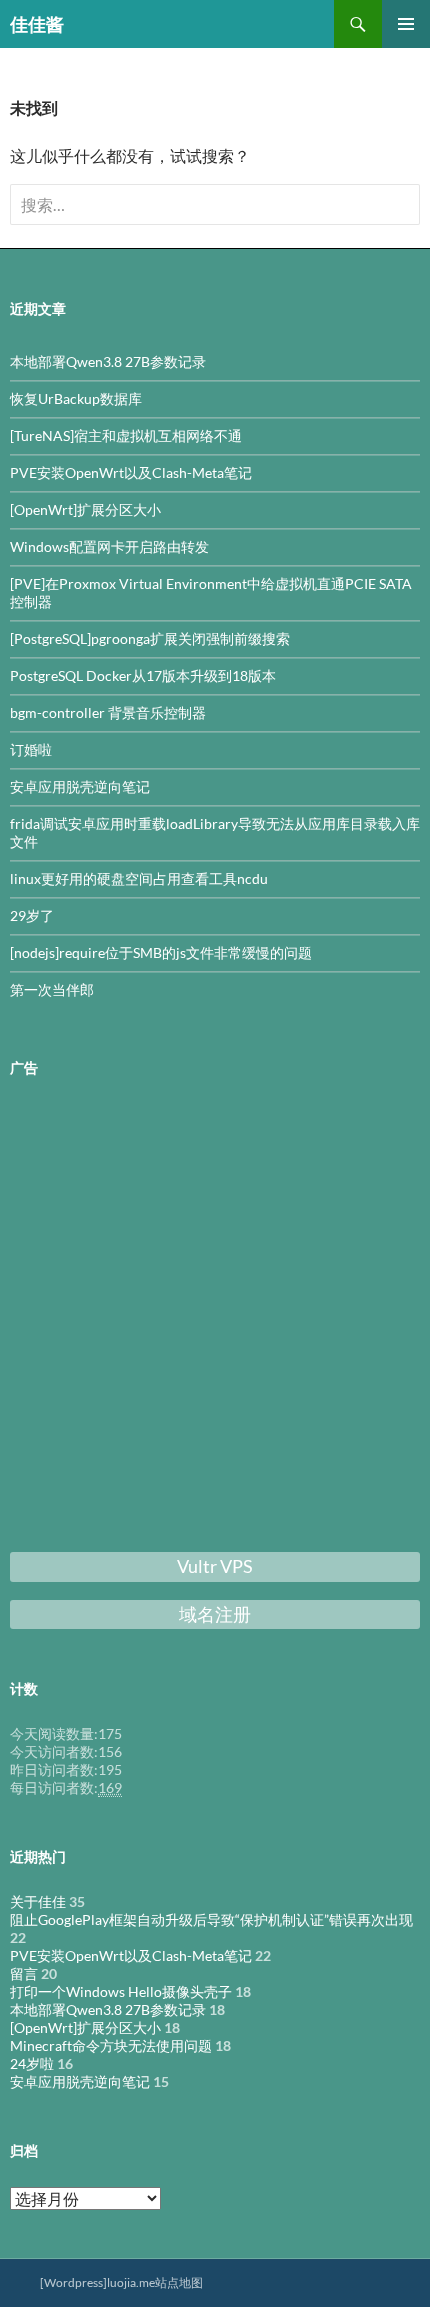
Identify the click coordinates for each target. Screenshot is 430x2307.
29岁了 (32, 915)
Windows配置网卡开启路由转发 (109, 546)
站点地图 (179, 2282)
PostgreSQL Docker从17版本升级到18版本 (143, 675)
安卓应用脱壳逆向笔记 (80, 786)
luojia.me (131, 2282)
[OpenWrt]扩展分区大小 (85, 509)
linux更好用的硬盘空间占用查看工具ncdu (139, 878)
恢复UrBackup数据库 (76, 398)
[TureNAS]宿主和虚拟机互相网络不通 (126, 435)
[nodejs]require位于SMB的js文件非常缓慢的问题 (161, 952)
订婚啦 (31, 749)
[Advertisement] (215, 1319)
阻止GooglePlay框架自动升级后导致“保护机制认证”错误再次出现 (211, 1919)
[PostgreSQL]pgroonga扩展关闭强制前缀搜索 (150, 638)
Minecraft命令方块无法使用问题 (111, 2045)
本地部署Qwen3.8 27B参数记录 (108, 361)
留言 (24, 1973)
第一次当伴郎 (52, 989)
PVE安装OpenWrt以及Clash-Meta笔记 (131, 472)
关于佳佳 (38, 1901)
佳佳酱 (37, 24)
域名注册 (215, 1614)
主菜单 (406, 24)
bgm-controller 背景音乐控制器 (108, 712)
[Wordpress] (73, 2282)
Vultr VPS (215, 1566)
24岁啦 (32, 2063)
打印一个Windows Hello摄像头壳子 (121, 1991)
